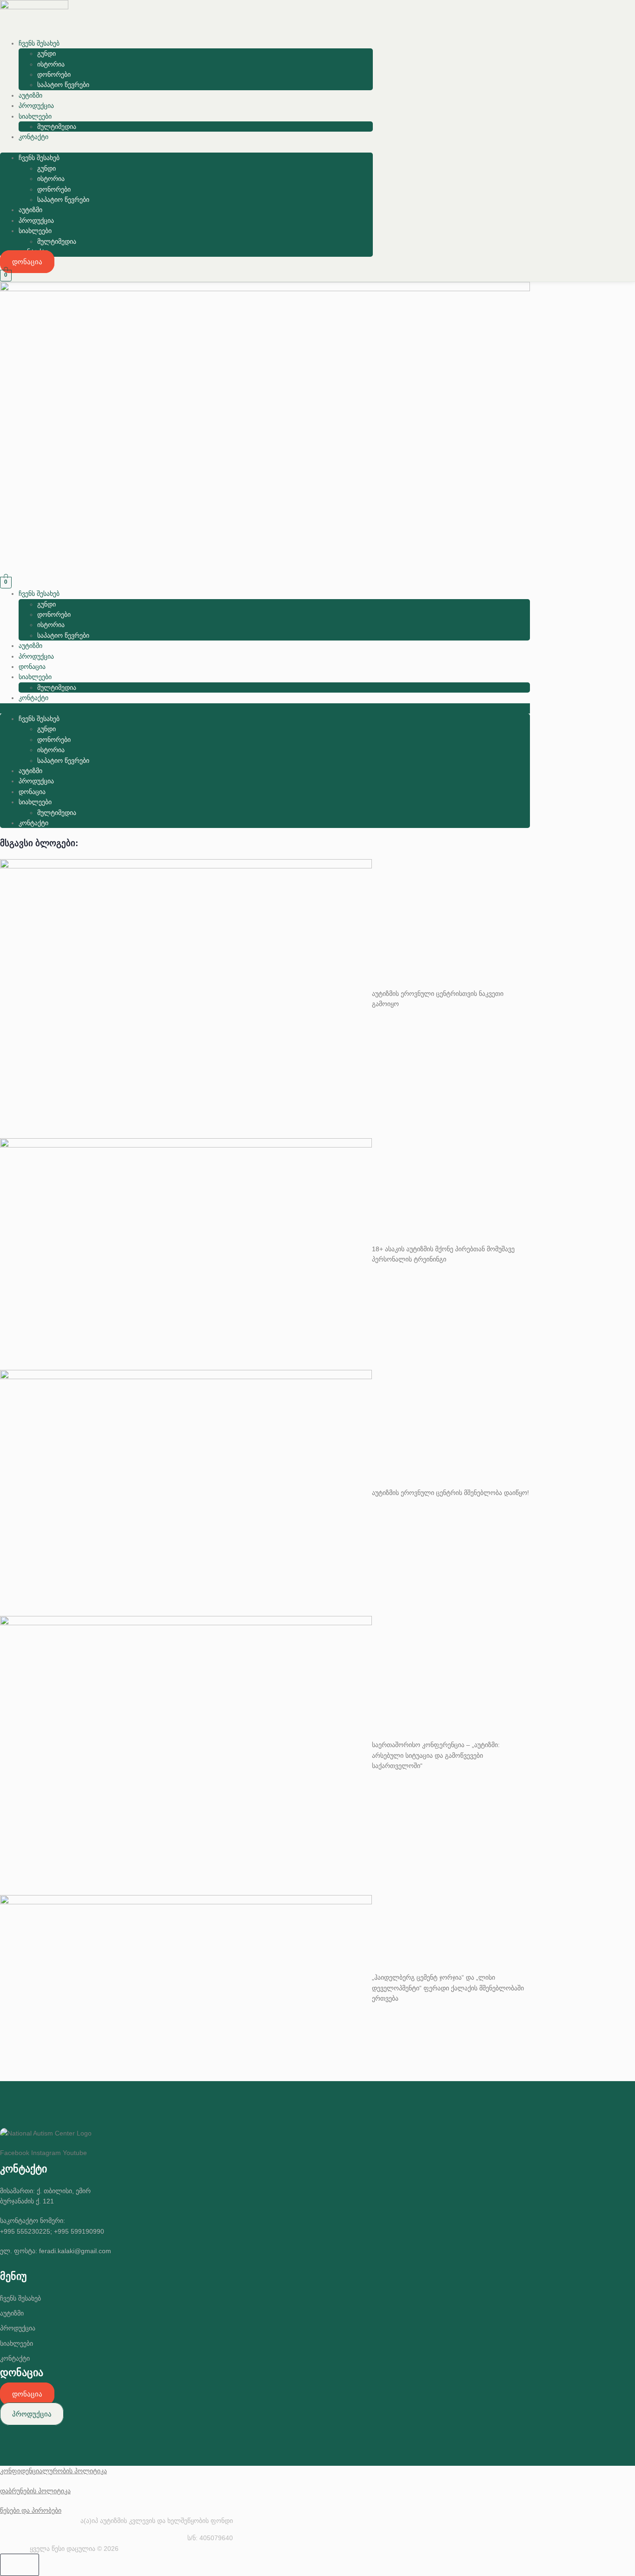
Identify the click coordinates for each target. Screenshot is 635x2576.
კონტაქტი (33, 137)
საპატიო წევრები (63, 85)
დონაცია (32, 667)
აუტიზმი (30, 95)
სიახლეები (35, 116)
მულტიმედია (57, 127)
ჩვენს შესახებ (39, 43)
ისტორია (51, 64)
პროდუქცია (36, 106)
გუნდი (46, 53)
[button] (186, 147)
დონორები (54, 74)
